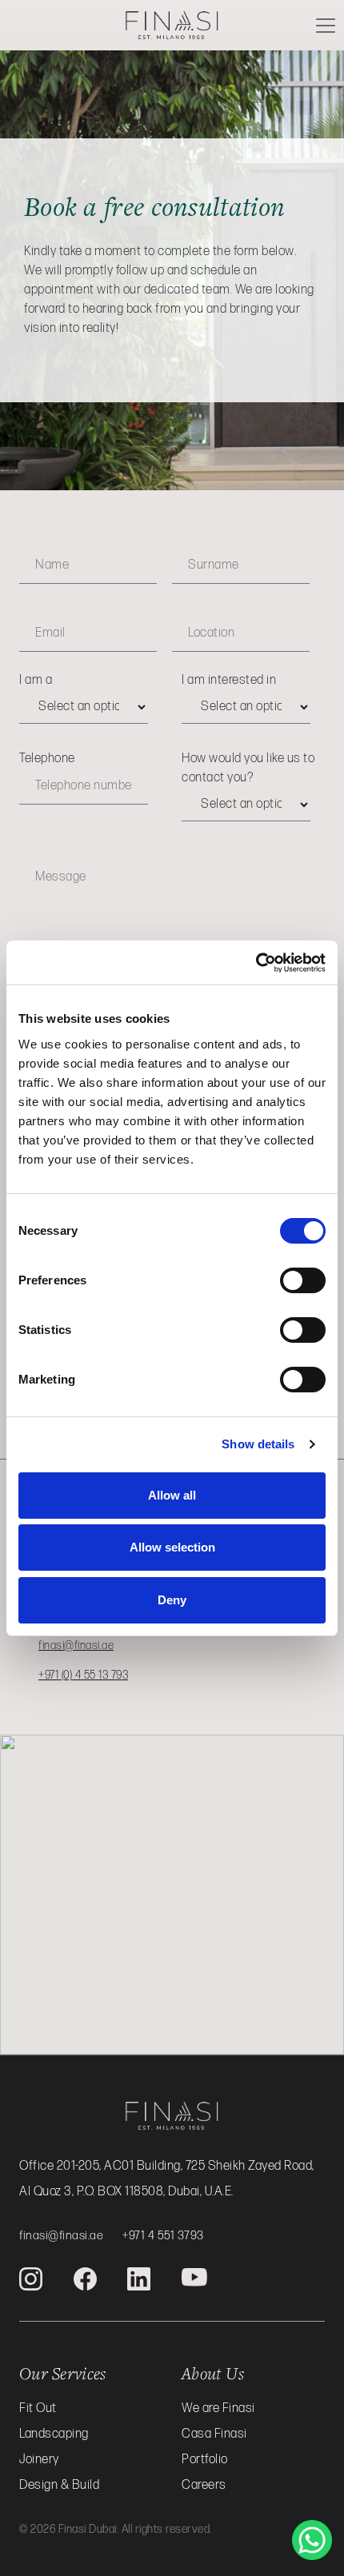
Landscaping (54, 2434)
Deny (172, 1600)
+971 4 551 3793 (163, 2236)
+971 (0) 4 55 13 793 (83, 1675)
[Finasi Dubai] (172, 24)
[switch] (303, 1280)
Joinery (39, 2460)
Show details (258, 1444)
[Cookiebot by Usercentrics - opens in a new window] (256, 963)
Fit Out (38, 2408)
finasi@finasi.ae (76, 1645)
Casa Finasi (214, 2434)
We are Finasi (218, 2408)
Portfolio (205, 2460)
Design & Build (59, 2485)
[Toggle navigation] (326, 26)
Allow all (172, 1495)
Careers (204, 2485)
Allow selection (172, 1547)
